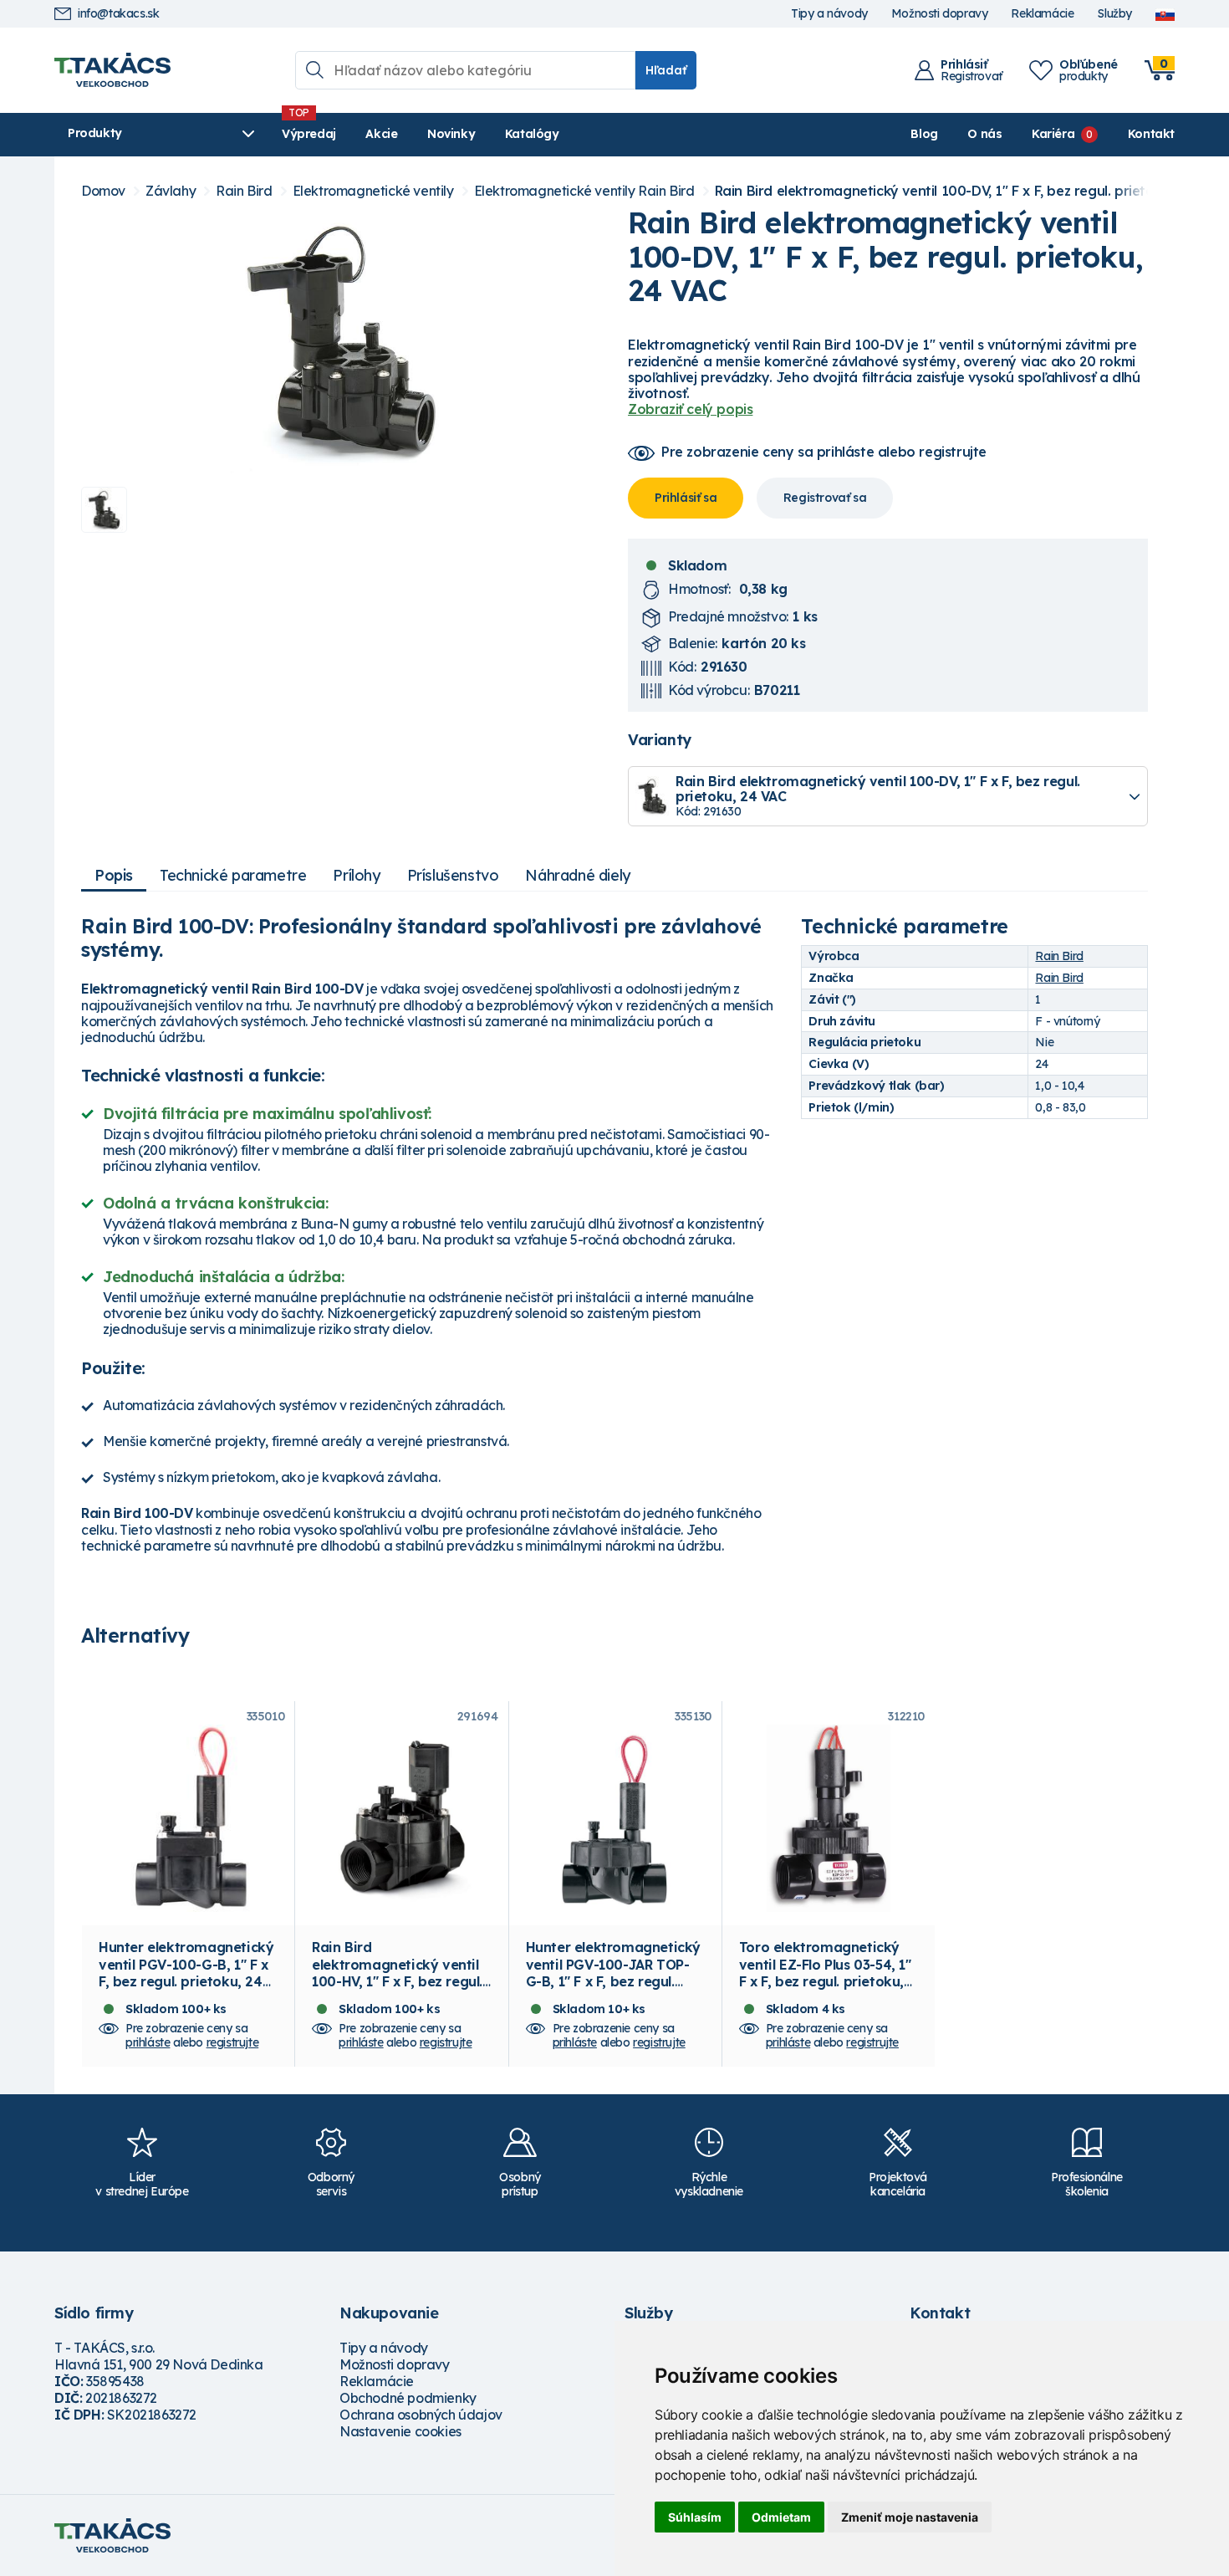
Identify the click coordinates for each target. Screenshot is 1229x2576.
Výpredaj (309, 134)
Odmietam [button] (781, 2517)
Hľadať (666, 70)
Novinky (451, 134)
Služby (1114, 14)
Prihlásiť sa (686, 498)
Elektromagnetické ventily (373, 191)
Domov (103, 191)
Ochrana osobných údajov (421, 2415)
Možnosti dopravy (940, 14)
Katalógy (532, 134)
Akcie (381, 134)
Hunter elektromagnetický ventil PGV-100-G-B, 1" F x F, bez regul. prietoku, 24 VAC (186, 1973)
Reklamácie (1042, 14)
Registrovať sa (825, 498)
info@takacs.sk (118, 14)
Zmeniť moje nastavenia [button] (910, 2517)
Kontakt (1151, 134)
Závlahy (171, 191)
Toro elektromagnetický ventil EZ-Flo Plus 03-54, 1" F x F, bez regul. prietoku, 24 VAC (825, 1973)
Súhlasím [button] (695, 2517)
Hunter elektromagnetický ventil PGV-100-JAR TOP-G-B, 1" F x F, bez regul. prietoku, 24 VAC (613, 1973)
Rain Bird (244, 191)
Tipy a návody (829, 14)
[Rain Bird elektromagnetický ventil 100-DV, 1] (341, 340)
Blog (924, 134)
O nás (984, 134)
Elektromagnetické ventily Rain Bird (584, 191)
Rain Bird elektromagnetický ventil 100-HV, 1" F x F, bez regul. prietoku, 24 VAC (397, 1973)
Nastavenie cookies (400, 2431)
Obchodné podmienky (408, 2398)
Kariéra (1053, 134)
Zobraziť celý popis (690, 409)
